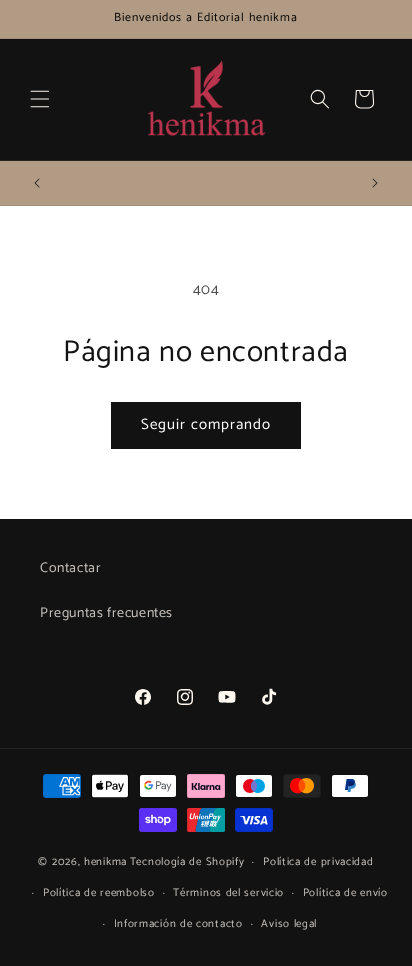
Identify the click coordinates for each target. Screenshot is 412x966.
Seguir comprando (206, 424)
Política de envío (345, 893)
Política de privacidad (318, 862)
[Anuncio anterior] (37, 183)
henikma (105, 862)
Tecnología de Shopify (187, 862)
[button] (40, 99)
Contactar (70, 568)
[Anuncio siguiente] (375, 183)
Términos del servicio (228, 893)
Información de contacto (178, 924)
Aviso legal (289, 924)
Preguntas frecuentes (106, 613)
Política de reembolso (99, 893)
